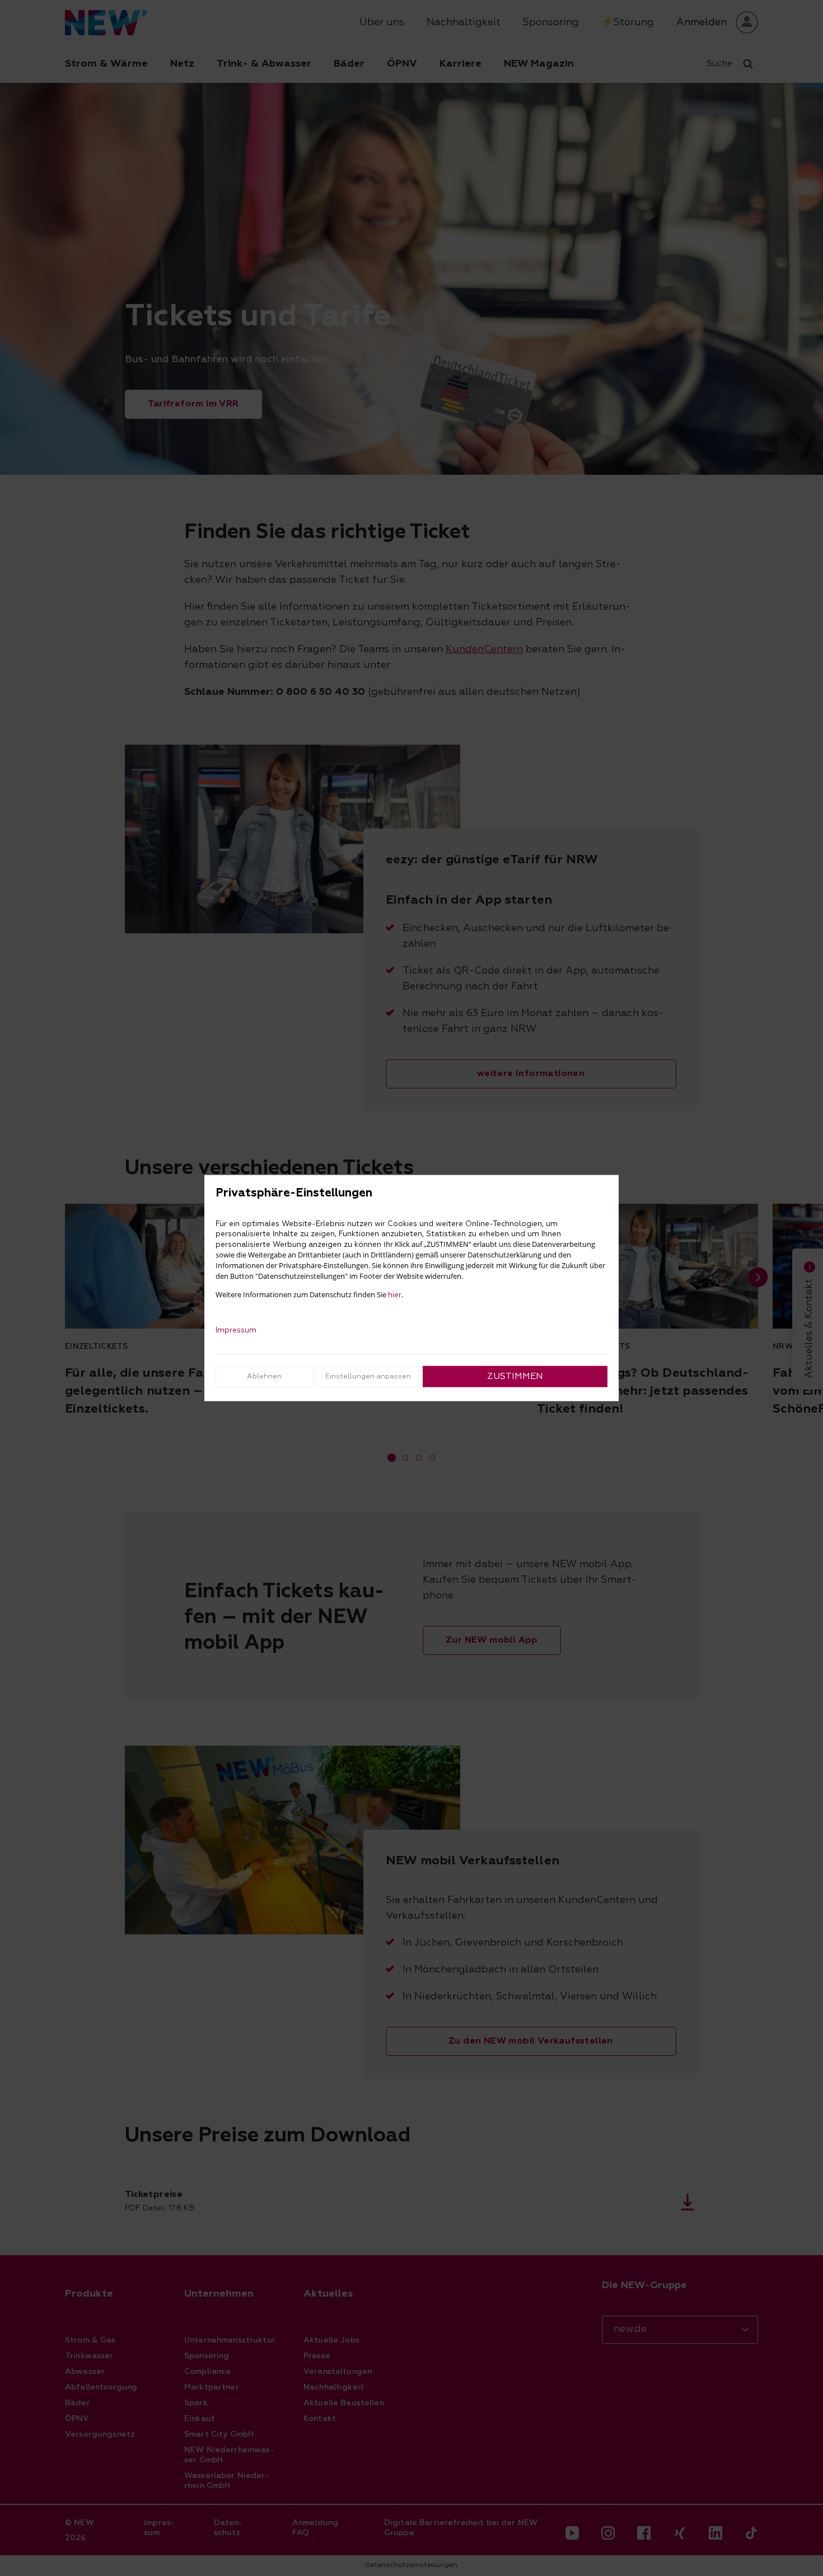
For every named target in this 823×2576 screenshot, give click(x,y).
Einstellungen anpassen (368, 1376)
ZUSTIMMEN (515, 1376)
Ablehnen (264, 1376)
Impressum (236, 1330)
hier (395, 1294)
